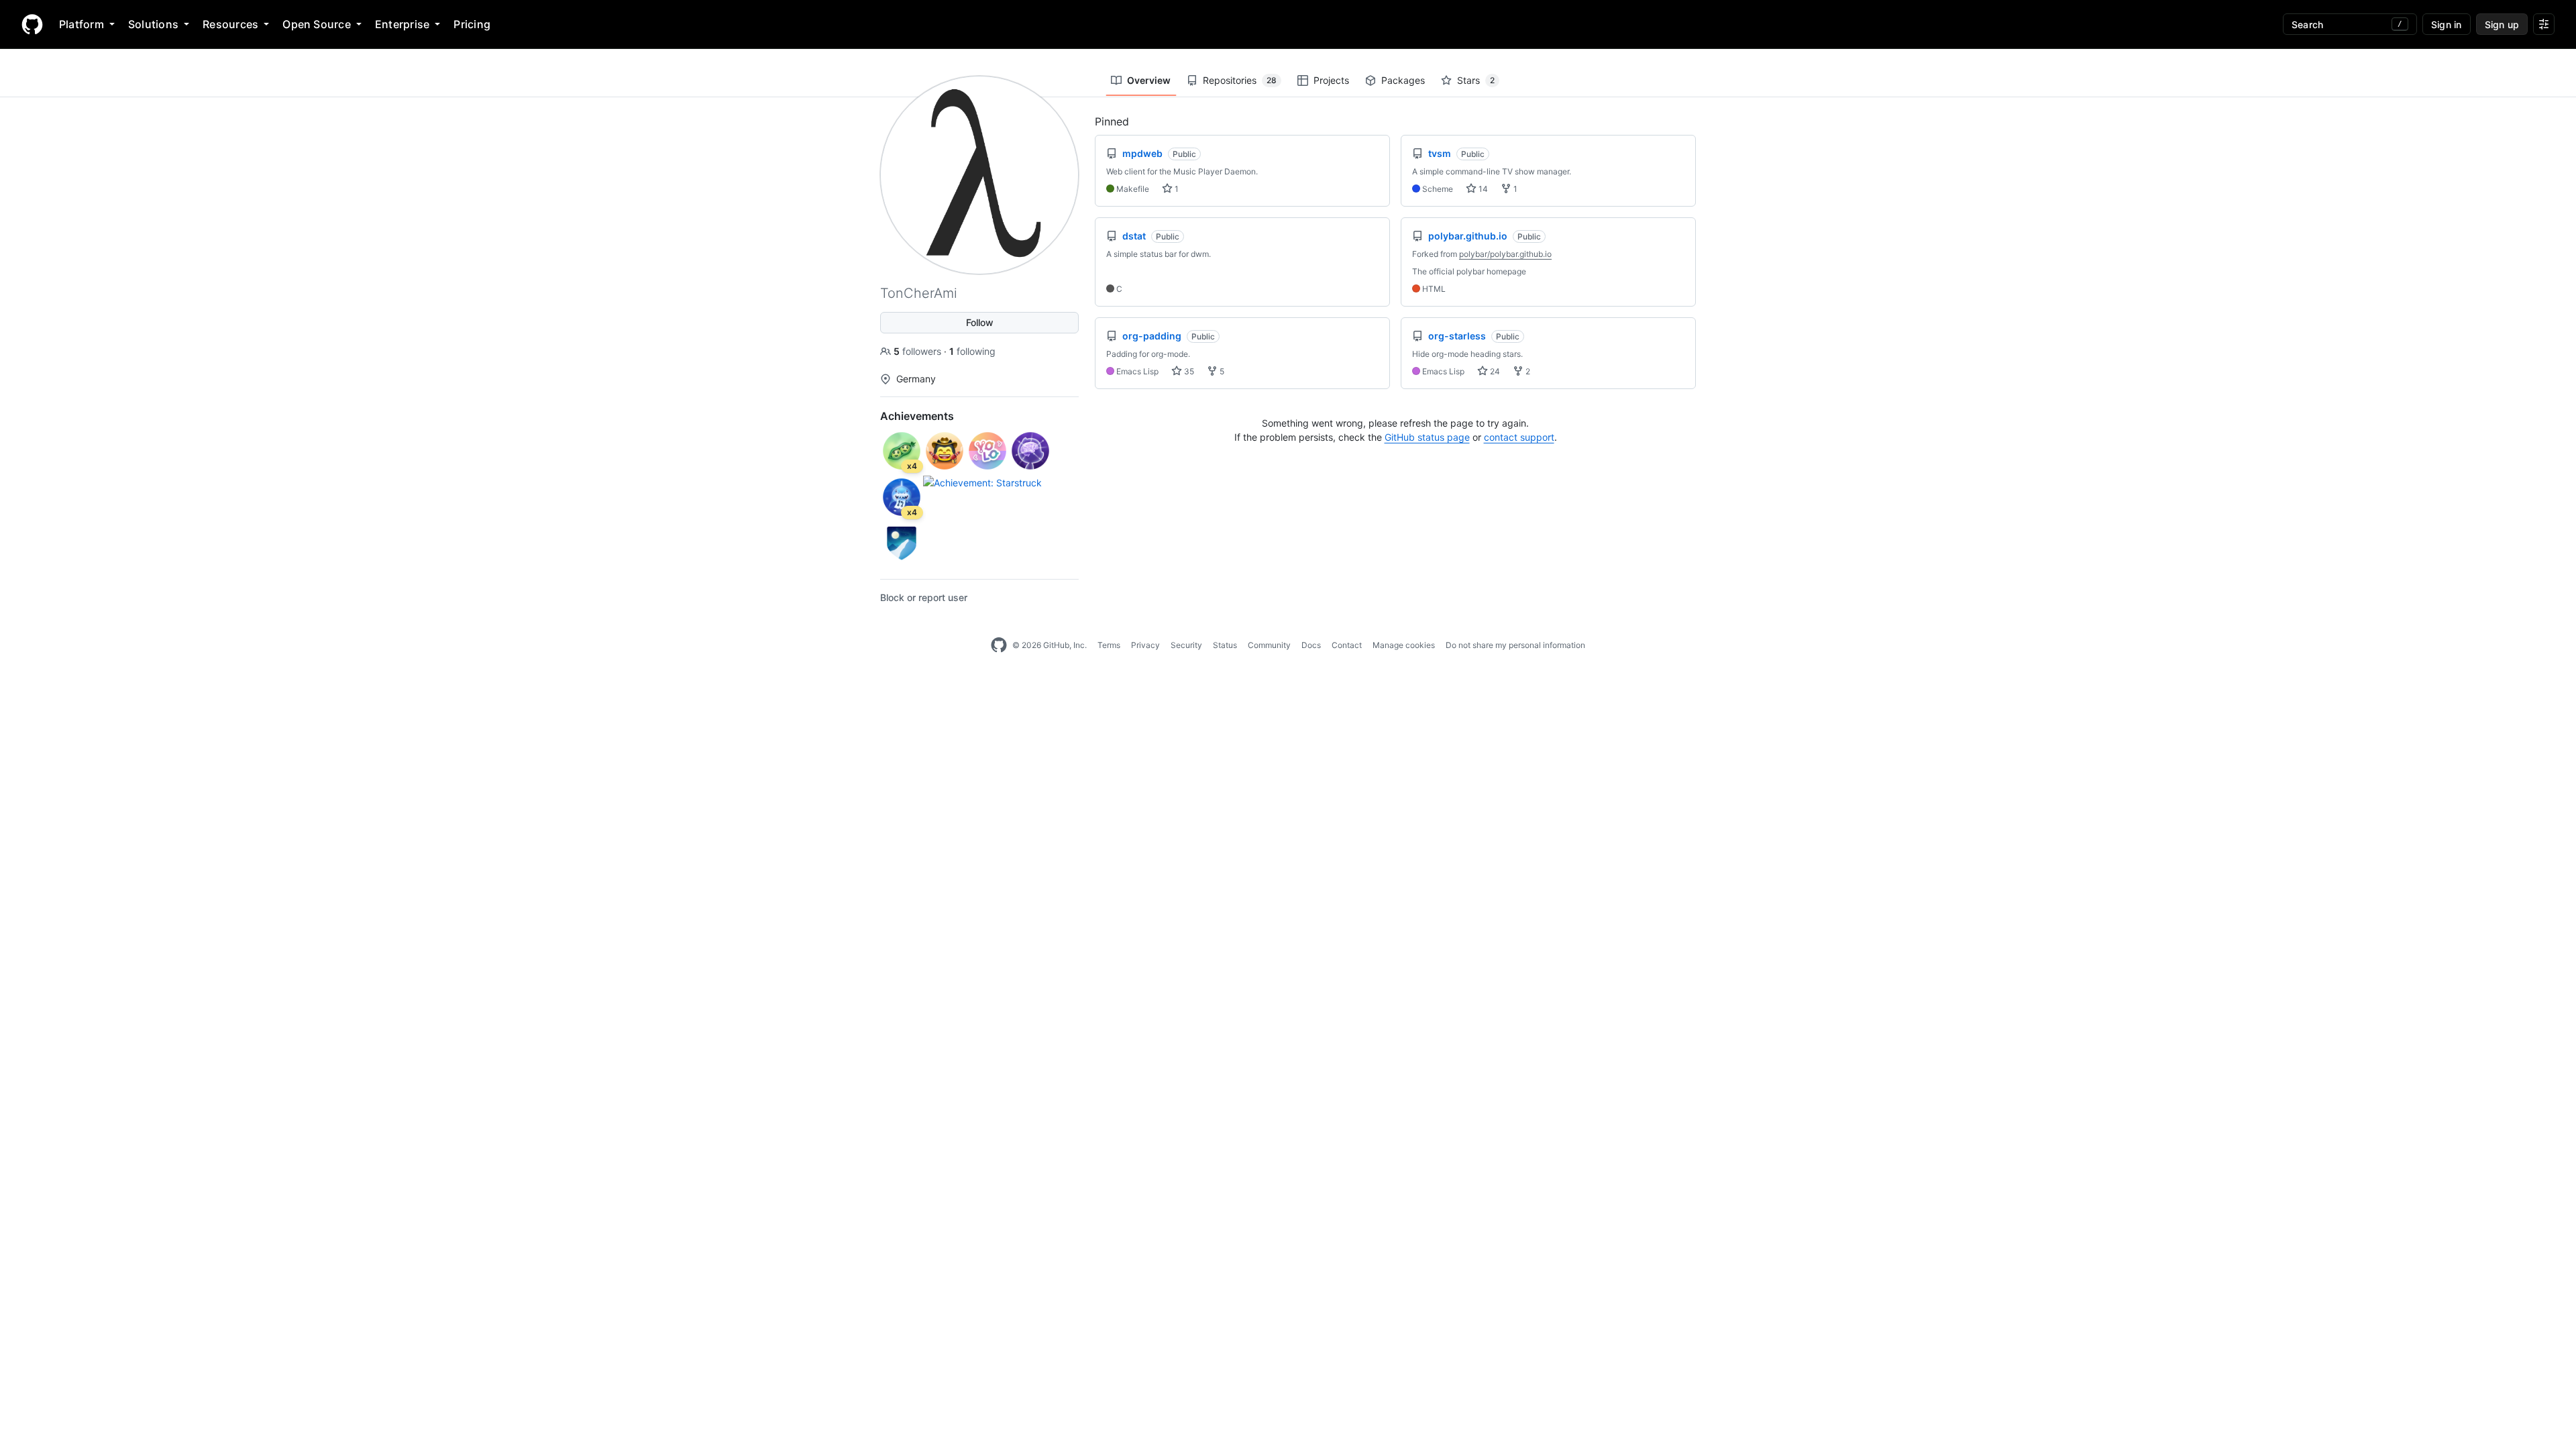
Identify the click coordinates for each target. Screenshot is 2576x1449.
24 (1494, 371)
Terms (1109, 645)
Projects (1331, 80)
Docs (1311, 645)
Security (1186, 645)
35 (1188, 371)
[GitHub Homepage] (999, 645)
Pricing (472, 24)
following (972, 351)
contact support (1519, 437)
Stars (1476, 80)
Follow (980, 322)
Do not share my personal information (1515, 645)
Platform (82, 24)
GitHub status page (1427, 437)
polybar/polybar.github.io (1505, 254)
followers (919, 351)
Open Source (317, 24)
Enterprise (402, 24)
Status (1225, 645)
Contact (1347, 645)
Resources (230, 24)
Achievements (917, 416)
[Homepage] (32, 24)
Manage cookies (1404, 645)
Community (1269, 645)
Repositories (1240, 80)
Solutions (153, 24)
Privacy (1145, 645)
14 (1482, 189)
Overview (1149, 80)
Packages (1403, 80)
